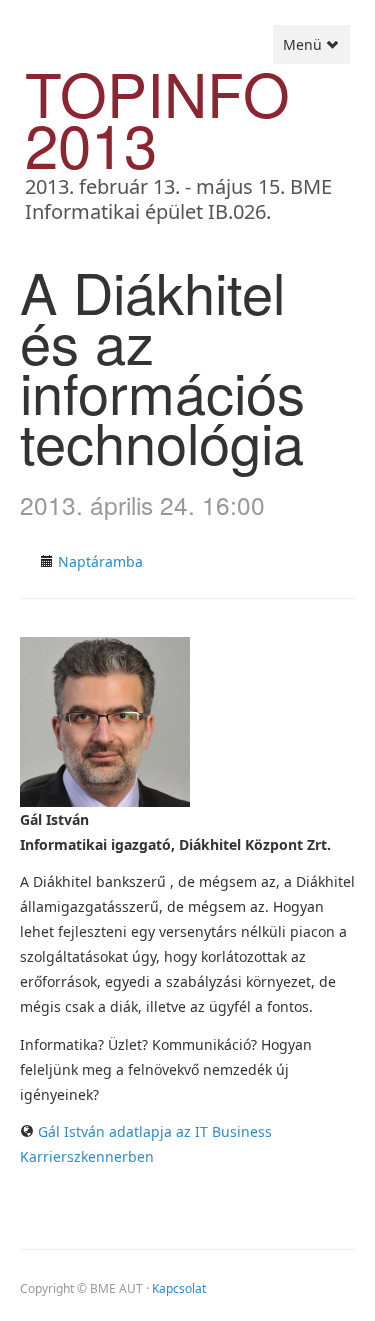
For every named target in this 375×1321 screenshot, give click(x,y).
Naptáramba (100, 561)
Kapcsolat (179, 1288)
